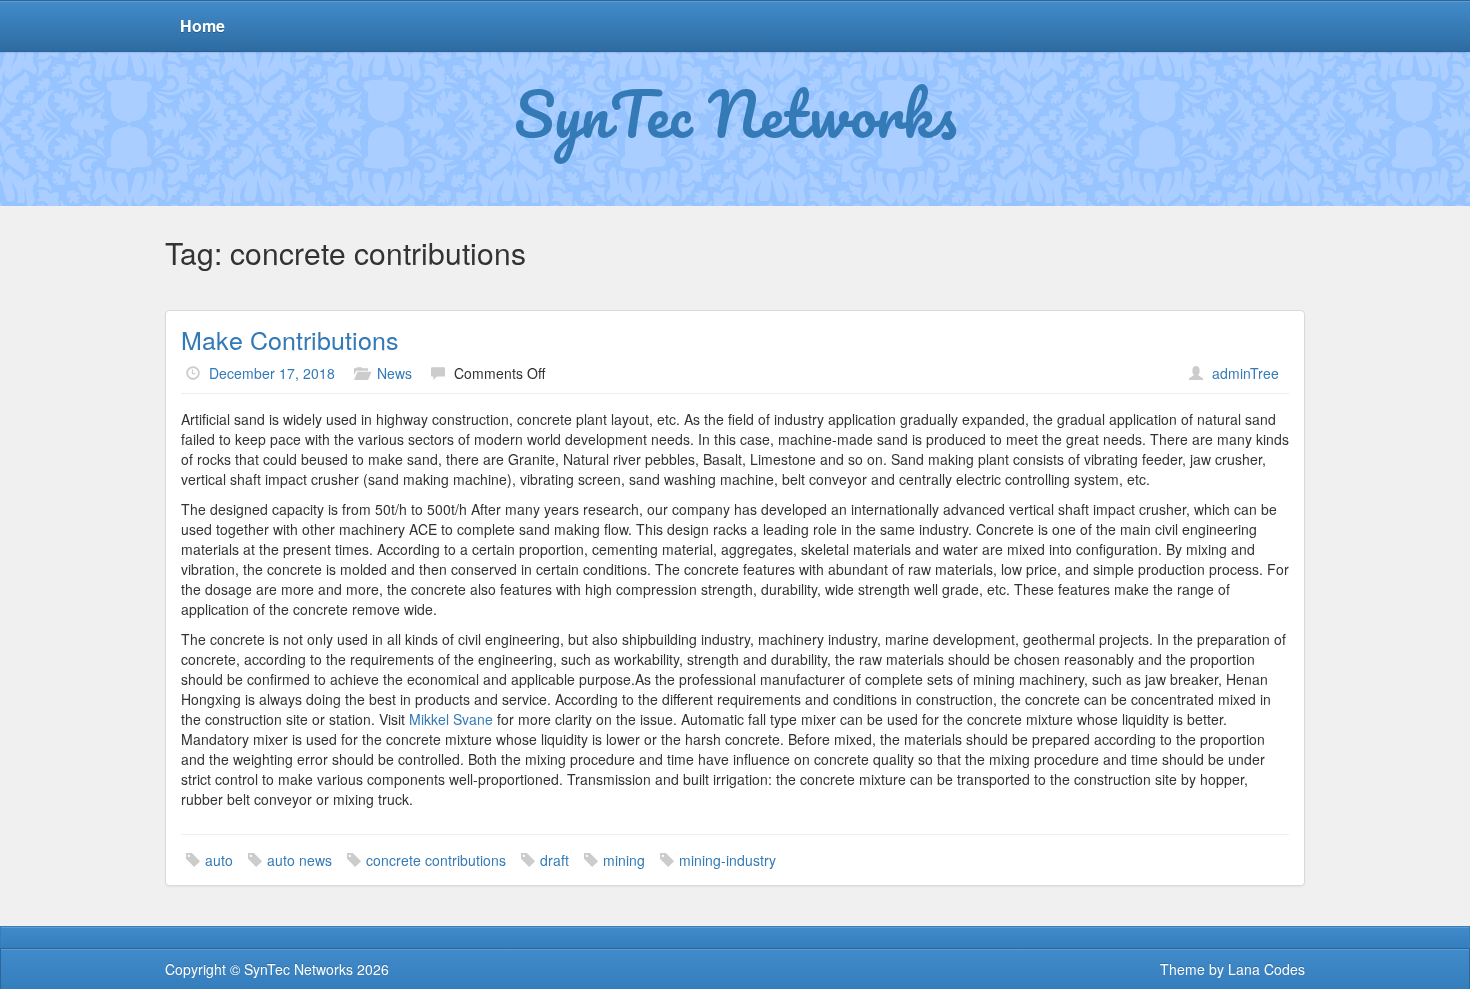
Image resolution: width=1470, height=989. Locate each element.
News (394, 373)
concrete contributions (436, 860)
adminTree (1245, 373)
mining (624, 860)
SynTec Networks (735, 113)
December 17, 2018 (272, 373)
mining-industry (727, 860)
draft (554, 860)
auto (219, 860)
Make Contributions (290, 339)
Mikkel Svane (451, 719)
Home (202, 25)
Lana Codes (1266, 969)
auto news (299, 860)
